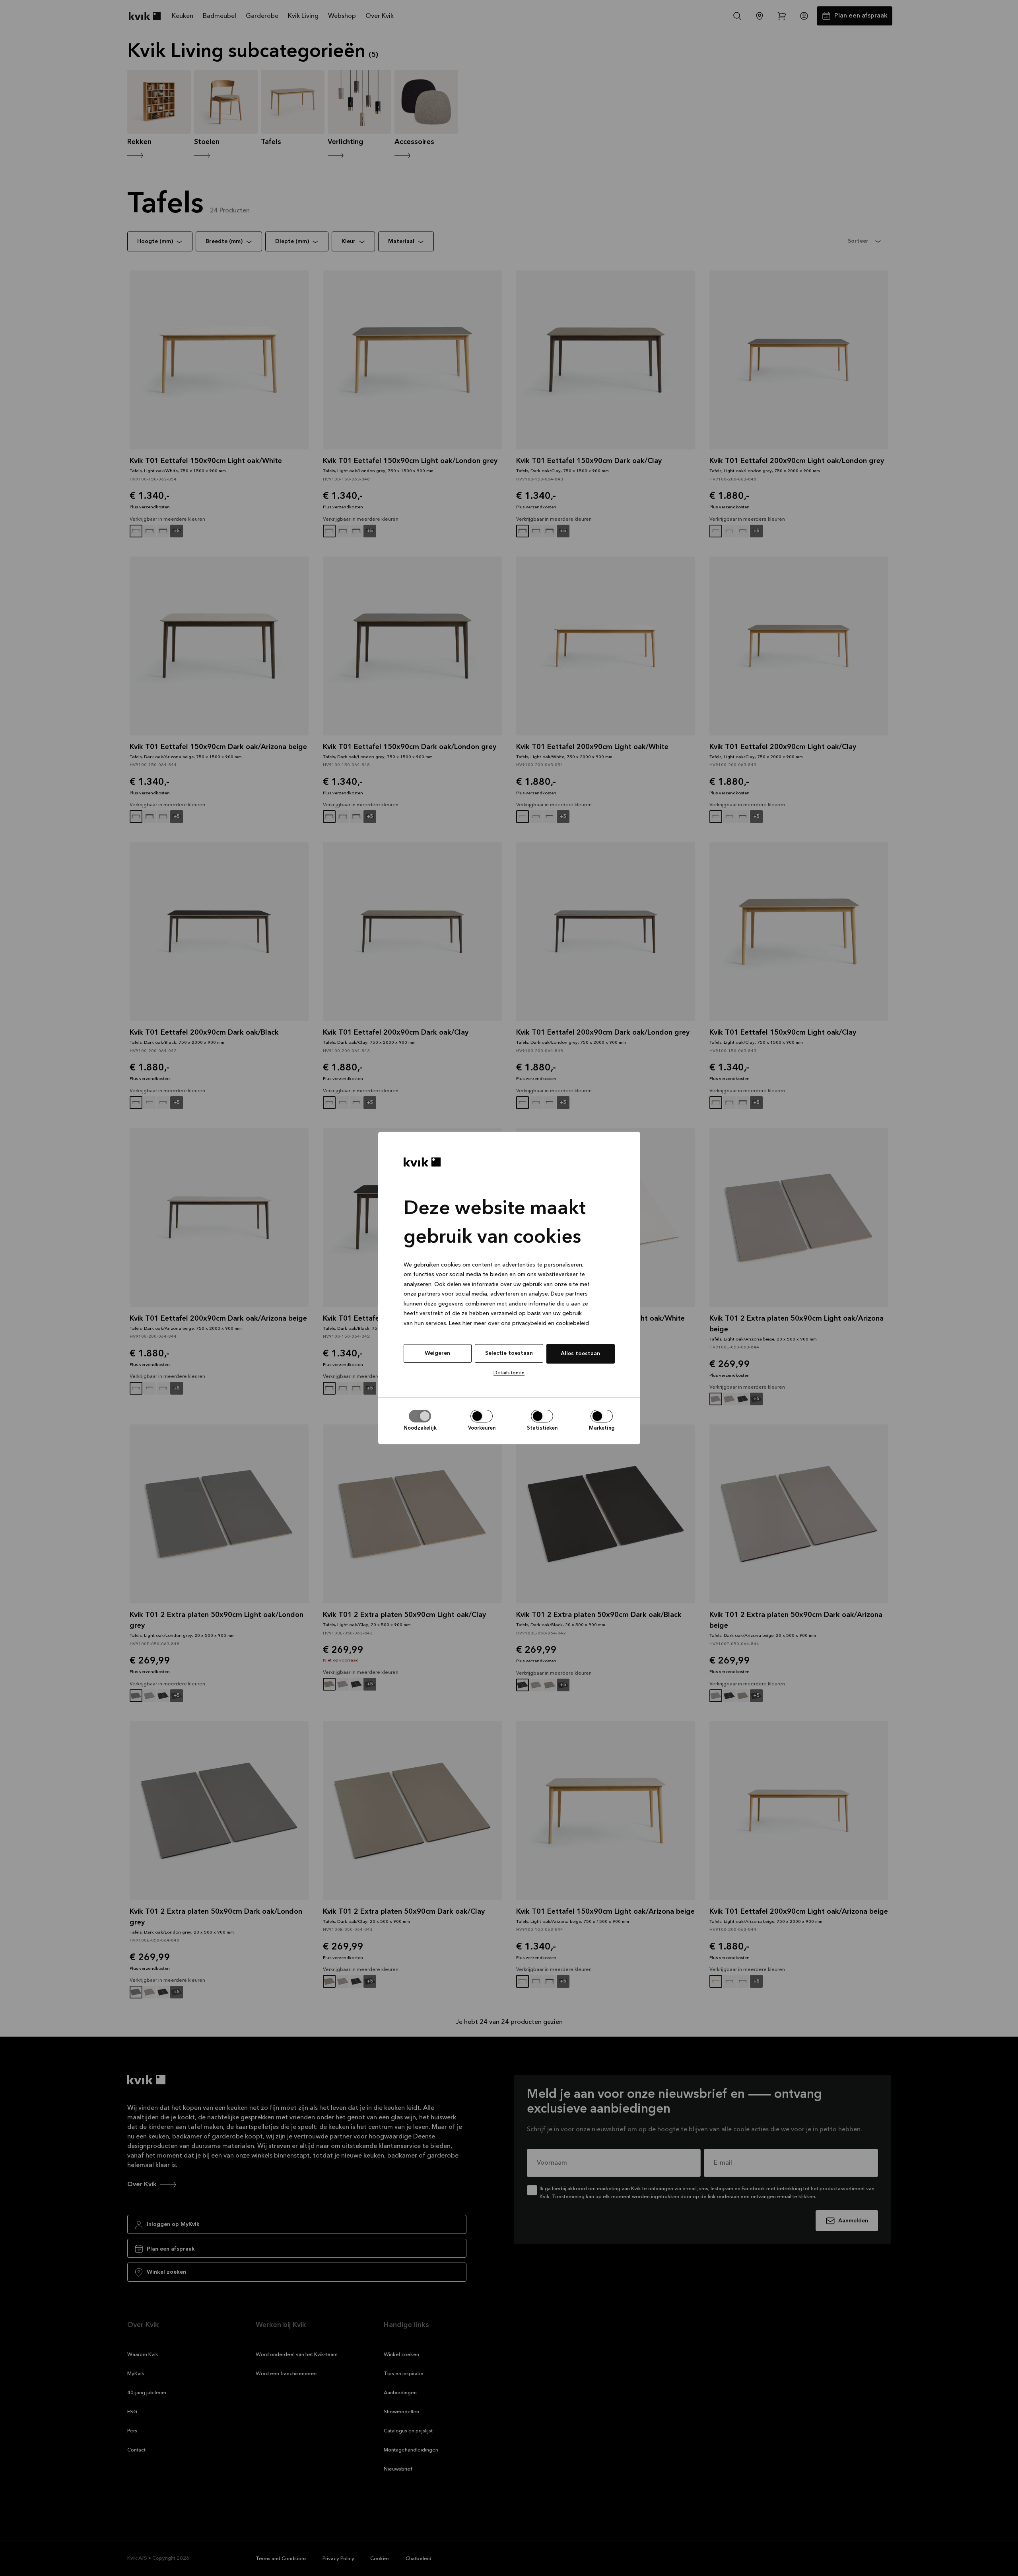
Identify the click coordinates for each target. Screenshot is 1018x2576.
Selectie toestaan (509, 1353)
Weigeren (437, 1353)
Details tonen (509, 1373)
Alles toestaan (580, 1354)
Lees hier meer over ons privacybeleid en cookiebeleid (519, 1323)
